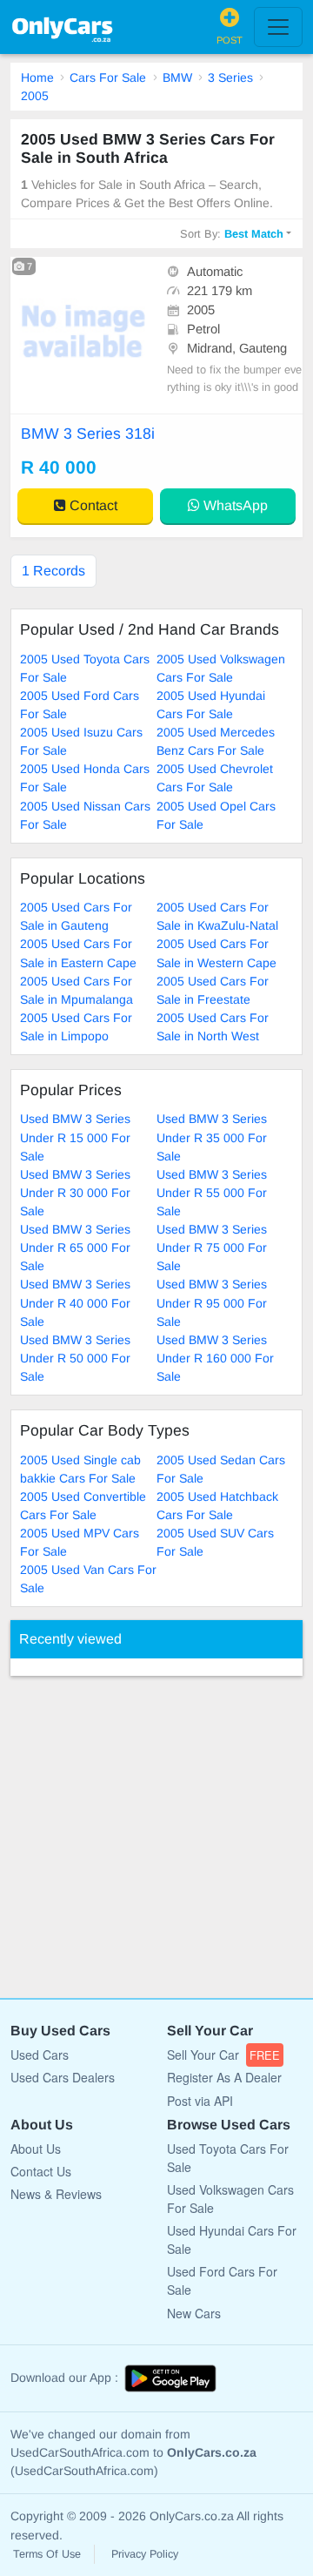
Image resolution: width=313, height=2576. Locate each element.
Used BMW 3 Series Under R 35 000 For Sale (212, 1137)
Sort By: (232, 234)
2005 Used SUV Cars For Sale (215, 1542)
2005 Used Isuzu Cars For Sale (81, 741)
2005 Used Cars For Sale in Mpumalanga (77, 990)
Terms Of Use (47, 2554)
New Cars (194, 2313)
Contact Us (41, 2171)
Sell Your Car (223, 2055)
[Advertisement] (156, 1828)
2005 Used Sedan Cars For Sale (221, 1469)
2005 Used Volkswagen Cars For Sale (221, 668)
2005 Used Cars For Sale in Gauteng (76, 916)
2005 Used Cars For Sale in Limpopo (76, 1027)
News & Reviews (56, 2194)
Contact (92, 505)
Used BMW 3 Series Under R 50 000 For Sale (75, 1358)
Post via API (200, 2101)
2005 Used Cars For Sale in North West (213, 1027)
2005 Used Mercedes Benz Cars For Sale (216, 741)
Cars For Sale (108, 77)
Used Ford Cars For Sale (222, 2280)
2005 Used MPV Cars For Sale (80, 1542)
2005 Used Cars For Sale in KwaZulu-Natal (217, 916)
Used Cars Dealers (63, 2077)
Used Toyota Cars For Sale (228, 2158)
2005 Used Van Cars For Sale (88, 1579)
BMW (177, 77)
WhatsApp (234, 505)
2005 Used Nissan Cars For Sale (85, 815)
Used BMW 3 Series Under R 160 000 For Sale (215, 1358)
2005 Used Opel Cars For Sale (216, 815)
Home (37, 77)
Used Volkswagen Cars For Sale (230, 2199)
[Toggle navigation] (278, 27)
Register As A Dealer (224, 2077)
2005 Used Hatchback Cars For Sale (217, 1506)
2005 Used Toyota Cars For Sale (85, 668)
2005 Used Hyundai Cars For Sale (211, 705)
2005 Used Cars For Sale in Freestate (213, 990)
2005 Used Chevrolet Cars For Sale (215, 778)
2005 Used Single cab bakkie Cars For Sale (80, 1469)
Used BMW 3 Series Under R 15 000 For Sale (75, 1137)
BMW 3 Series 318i (88, 434)
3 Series (230, 77)
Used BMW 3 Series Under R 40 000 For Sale (75, 1302)
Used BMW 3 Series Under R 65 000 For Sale (75, 1248)
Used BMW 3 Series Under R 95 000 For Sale (212, 1302)
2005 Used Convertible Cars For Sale (83, 1506)
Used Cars (40, 2055)
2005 (35, 96)
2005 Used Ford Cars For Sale (80, 705)
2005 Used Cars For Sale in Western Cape (216, 953)
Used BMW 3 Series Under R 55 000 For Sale (212, 1193)
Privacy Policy (145, 2554)
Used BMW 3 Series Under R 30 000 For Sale (75, 1193)
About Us (36, 2149)
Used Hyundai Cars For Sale (232, 2240)
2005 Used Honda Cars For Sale (85, 778)
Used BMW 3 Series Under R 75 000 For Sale (212, 1248)
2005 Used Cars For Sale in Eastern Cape (78, 953)
